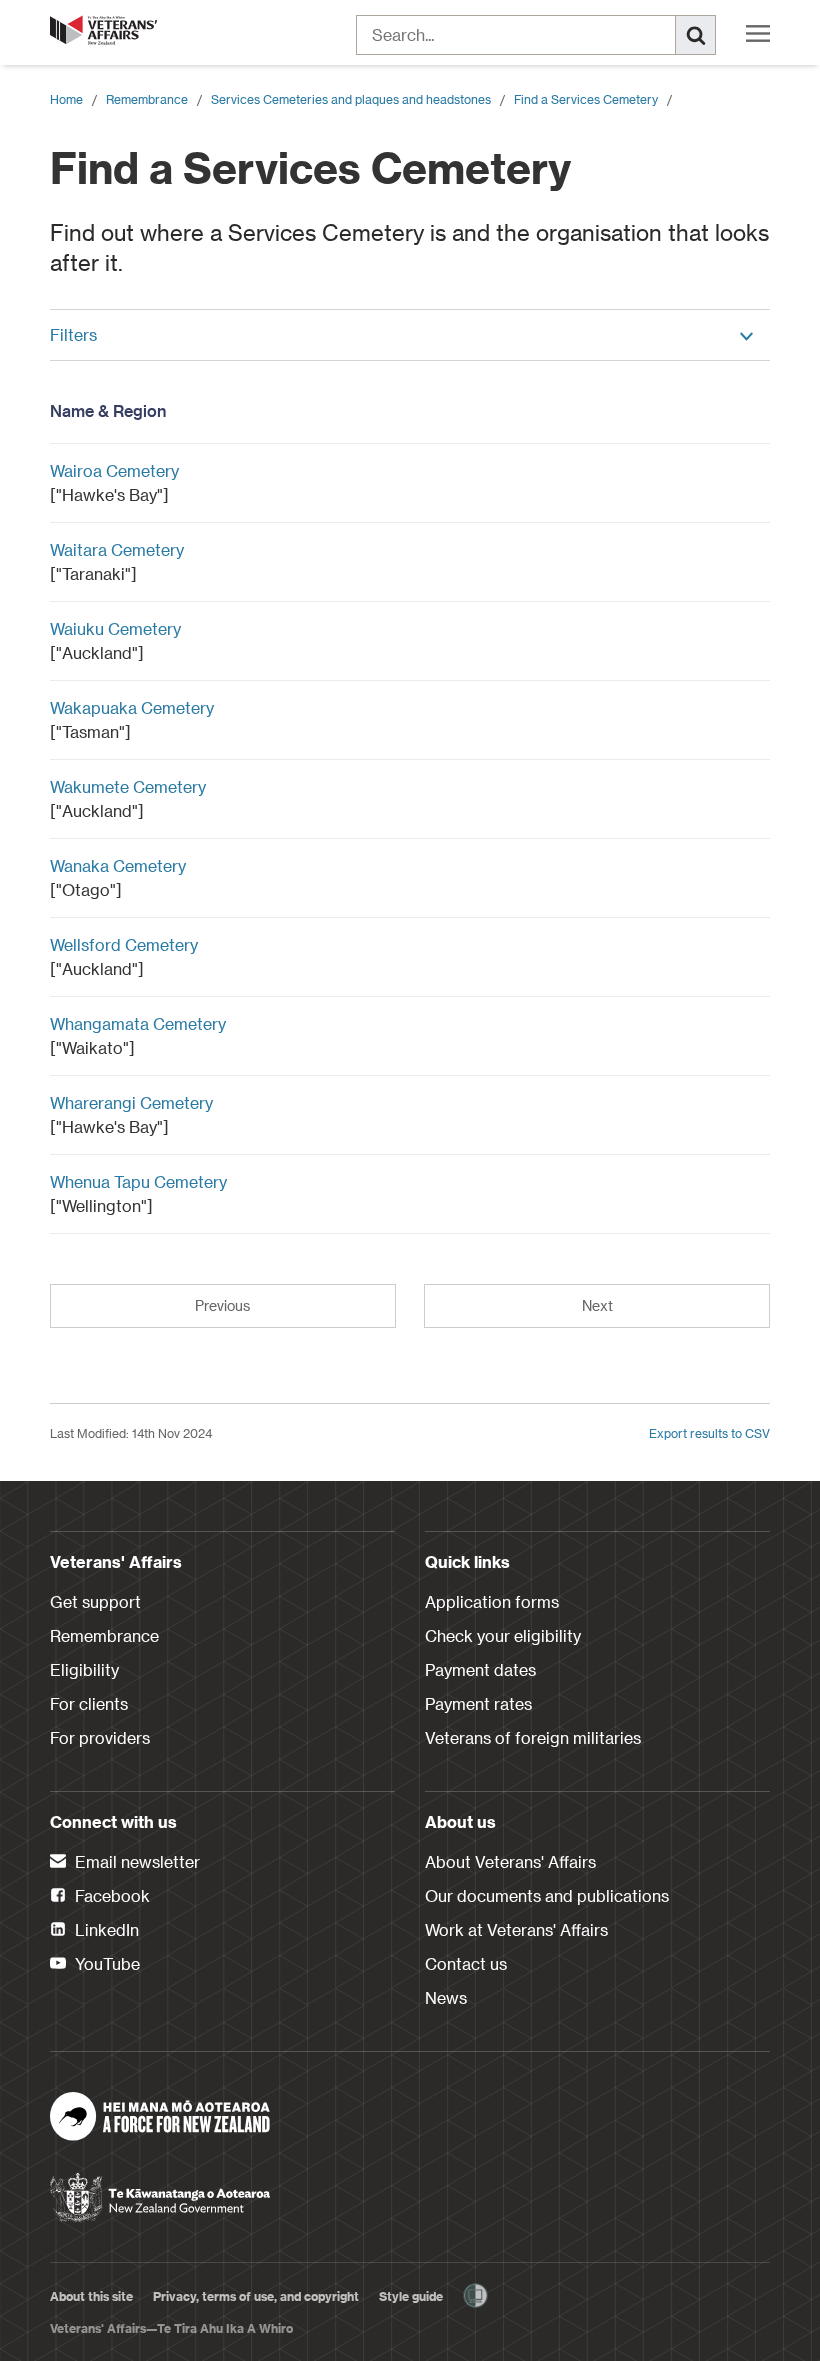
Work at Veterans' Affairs (516, 1929)
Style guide (411, 2296)
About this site (91, 2296)
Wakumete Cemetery (128, 786)
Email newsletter (135, 1861)
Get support (95, 1601)
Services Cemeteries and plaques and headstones (351, 99)
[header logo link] (105, 30)
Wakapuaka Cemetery (132, 707)
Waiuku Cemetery (115, 628)
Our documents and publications (547, 1895)
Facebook (110, 1895)
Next (597, 1305)
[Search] (696, 35)
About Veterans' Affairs (510, 1861)
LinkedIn (105, 1929)
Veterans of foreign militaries (533, 1737)
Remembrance (147, 99)
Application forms (492, 1601)
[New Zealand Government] (160, 2191)
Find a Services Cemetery (586, 99)
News (446, 1997)
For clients (89, 1703)
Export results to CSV (709, 1433)
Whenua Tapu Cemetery (138, 1181)
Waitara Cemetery (117, 549)
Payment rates (478, 1703)
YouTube (105, 1963)
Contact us (466, 1963)
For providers (100, 1737)
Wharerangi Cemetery (131, 1102)
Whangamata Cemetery (138, 1023)
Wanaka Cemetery (118, 865)
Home (66, 99)
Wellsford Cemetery (124, 944)
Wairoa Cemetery (114, 470)
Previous (222, 1305)
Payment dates (480, 1669)
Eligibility (84, 1669)
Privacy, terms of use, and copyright (256, 2296)
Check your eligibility (503, 1635)
